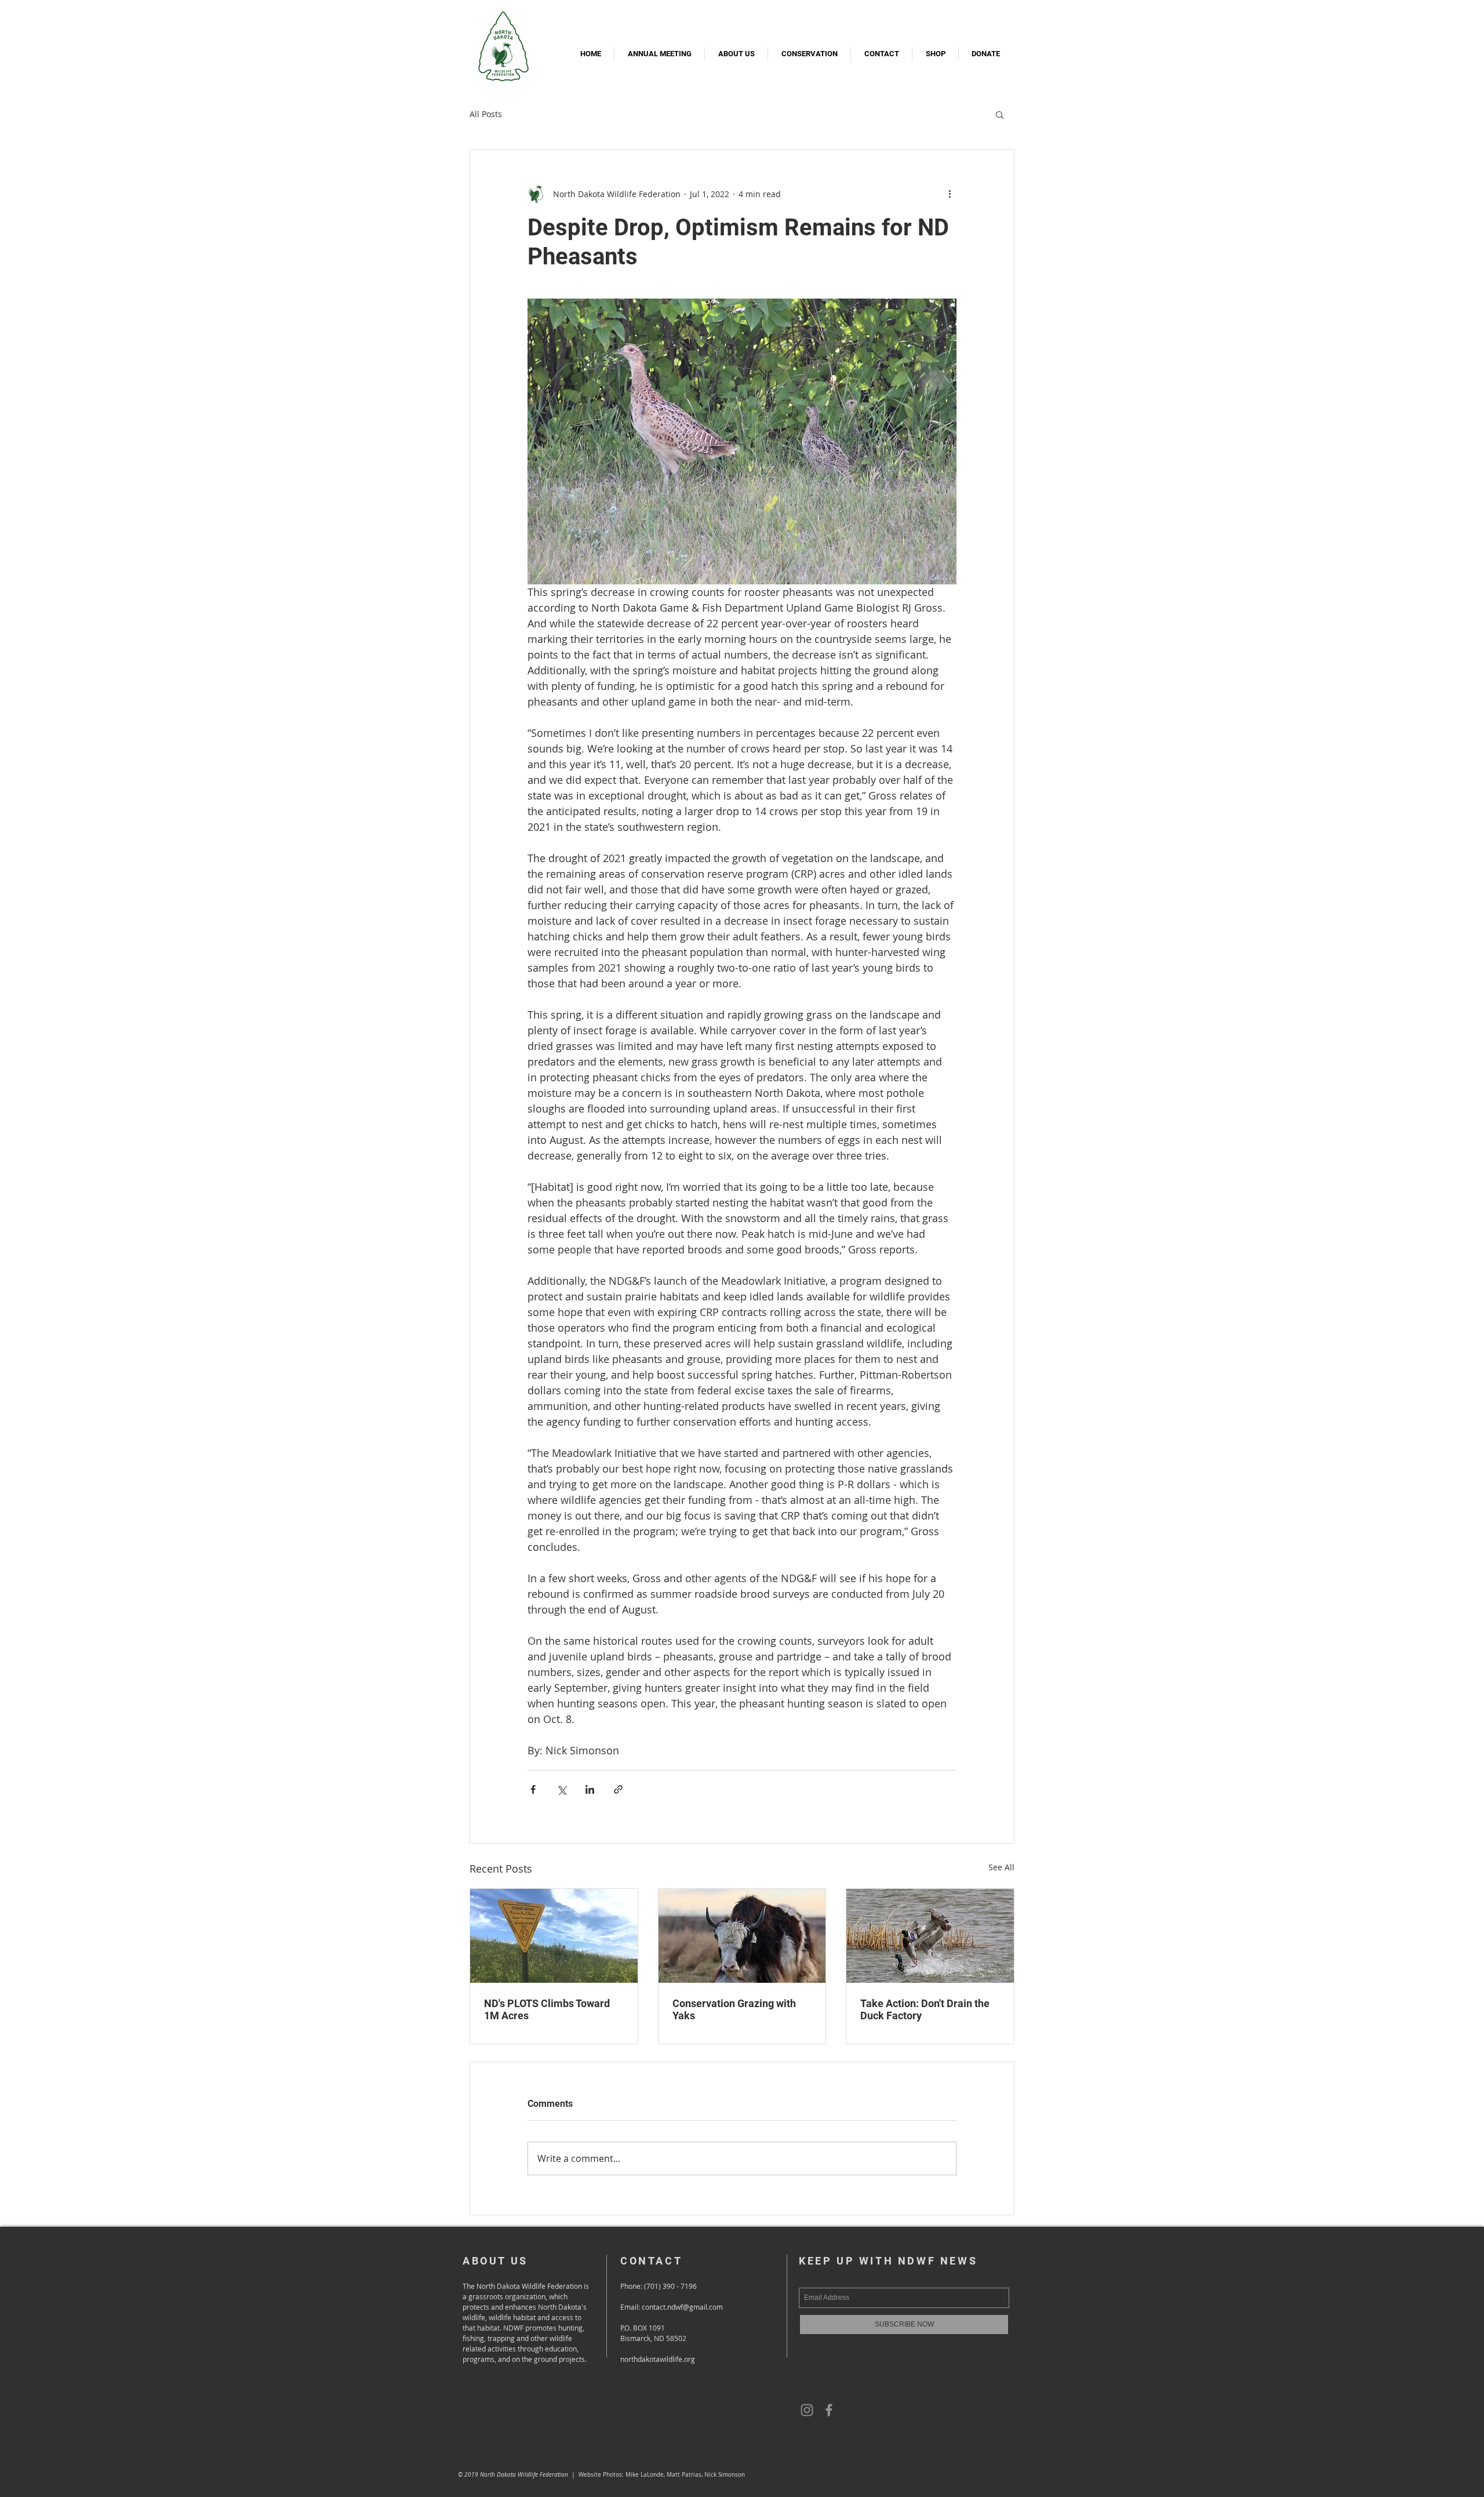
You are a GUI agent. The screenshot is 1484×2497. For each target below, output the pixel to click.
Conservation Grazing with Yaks (734, 2009)
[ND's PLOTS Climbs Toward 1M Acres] (554, 1936)
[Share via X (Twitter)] (561, 1789)
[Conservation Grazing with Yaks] (742, 1936)
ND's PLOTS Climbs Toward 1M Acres (547, 2009)
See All (1001, 1867)
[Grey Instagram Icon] (807, 2410)
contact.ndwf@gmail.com (682, 2307)
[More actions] (950, 194)
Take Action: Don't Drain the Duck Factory (925, 2009)
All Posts (486, 114)
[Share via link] (618, 1789)
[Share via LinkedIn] (590, 1789)
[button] (1000, 114)
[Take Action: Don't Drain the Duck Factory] (930, 1936)
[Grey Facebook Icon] (829, 2410)
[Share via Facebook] (533, 1789)
